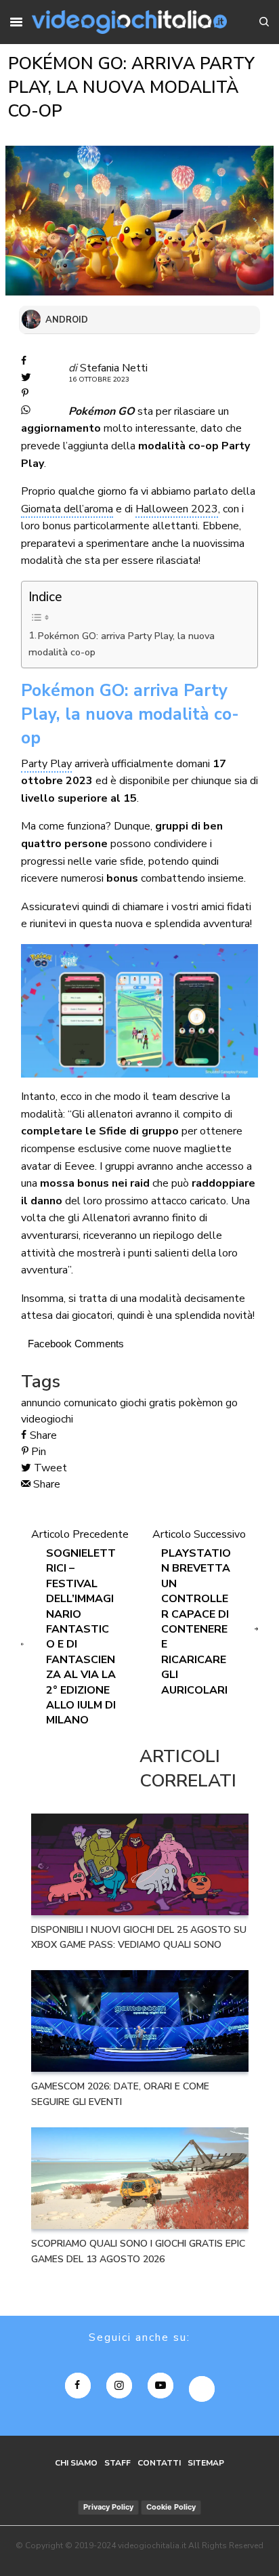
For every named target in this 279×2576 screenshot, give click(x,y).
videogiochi (47, 1419)
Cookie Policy (171, 2507)
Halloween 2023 (177, 509)
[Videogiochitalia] (129, 22)
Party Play (46, 764)
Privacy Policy (108, 2507)
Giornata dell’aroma (67, 509)
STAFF (117, 2463)
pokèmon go (208, 1403)
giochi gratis (148, 1403)
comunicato (90, 1403)
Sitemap (206, 2463)
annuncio (41, 1403)
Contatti (159, 2463)
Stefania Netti (114, 368)
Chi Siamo (76, 2463)
